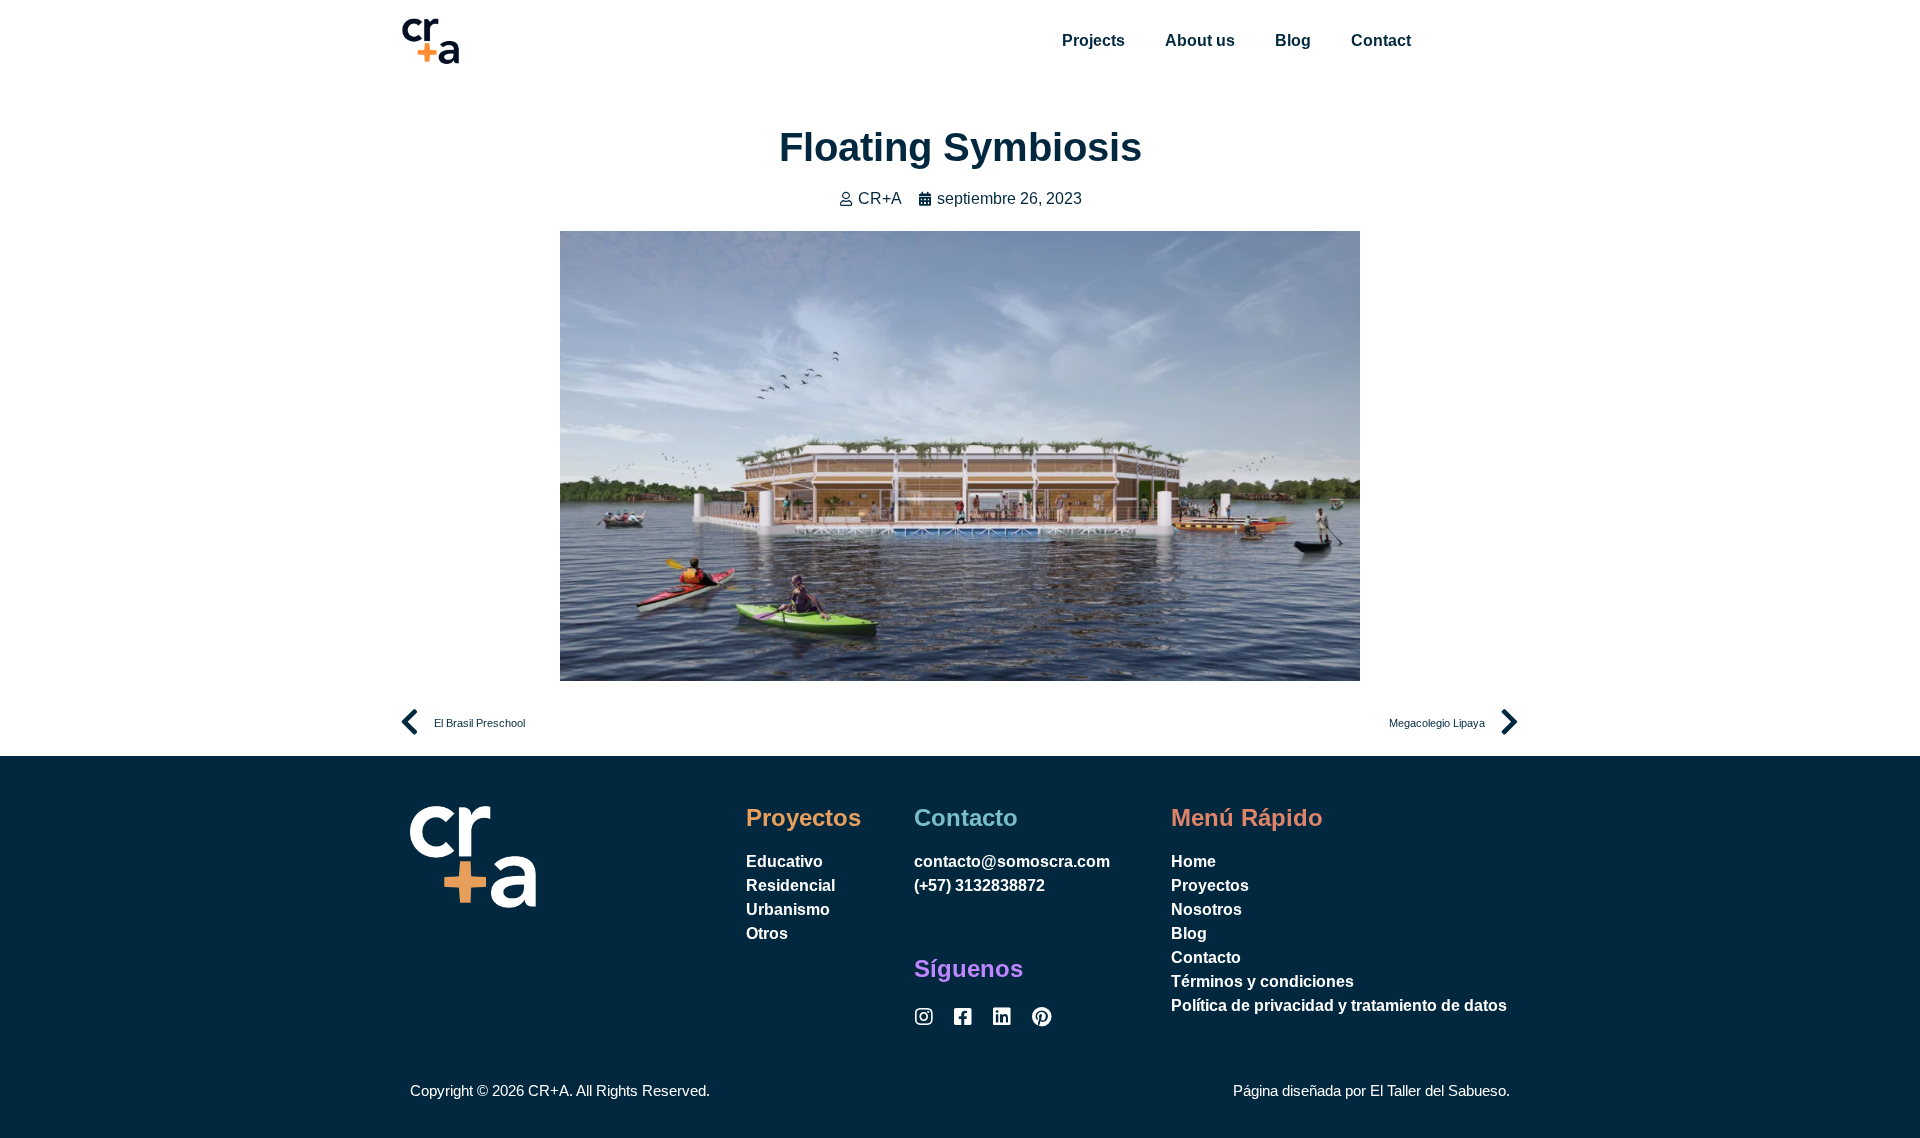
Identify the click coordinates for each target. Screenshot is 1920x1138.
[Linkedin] (1002, 1017)
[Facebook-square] (963, 1017)
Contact (1381, 40)
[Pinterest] (1041, 1017)
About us (1200, 40)
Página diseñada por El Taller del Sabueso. (1371, 1090)
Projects (1093, 40)
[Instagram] (924, 1017)
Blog (1293, 40)
